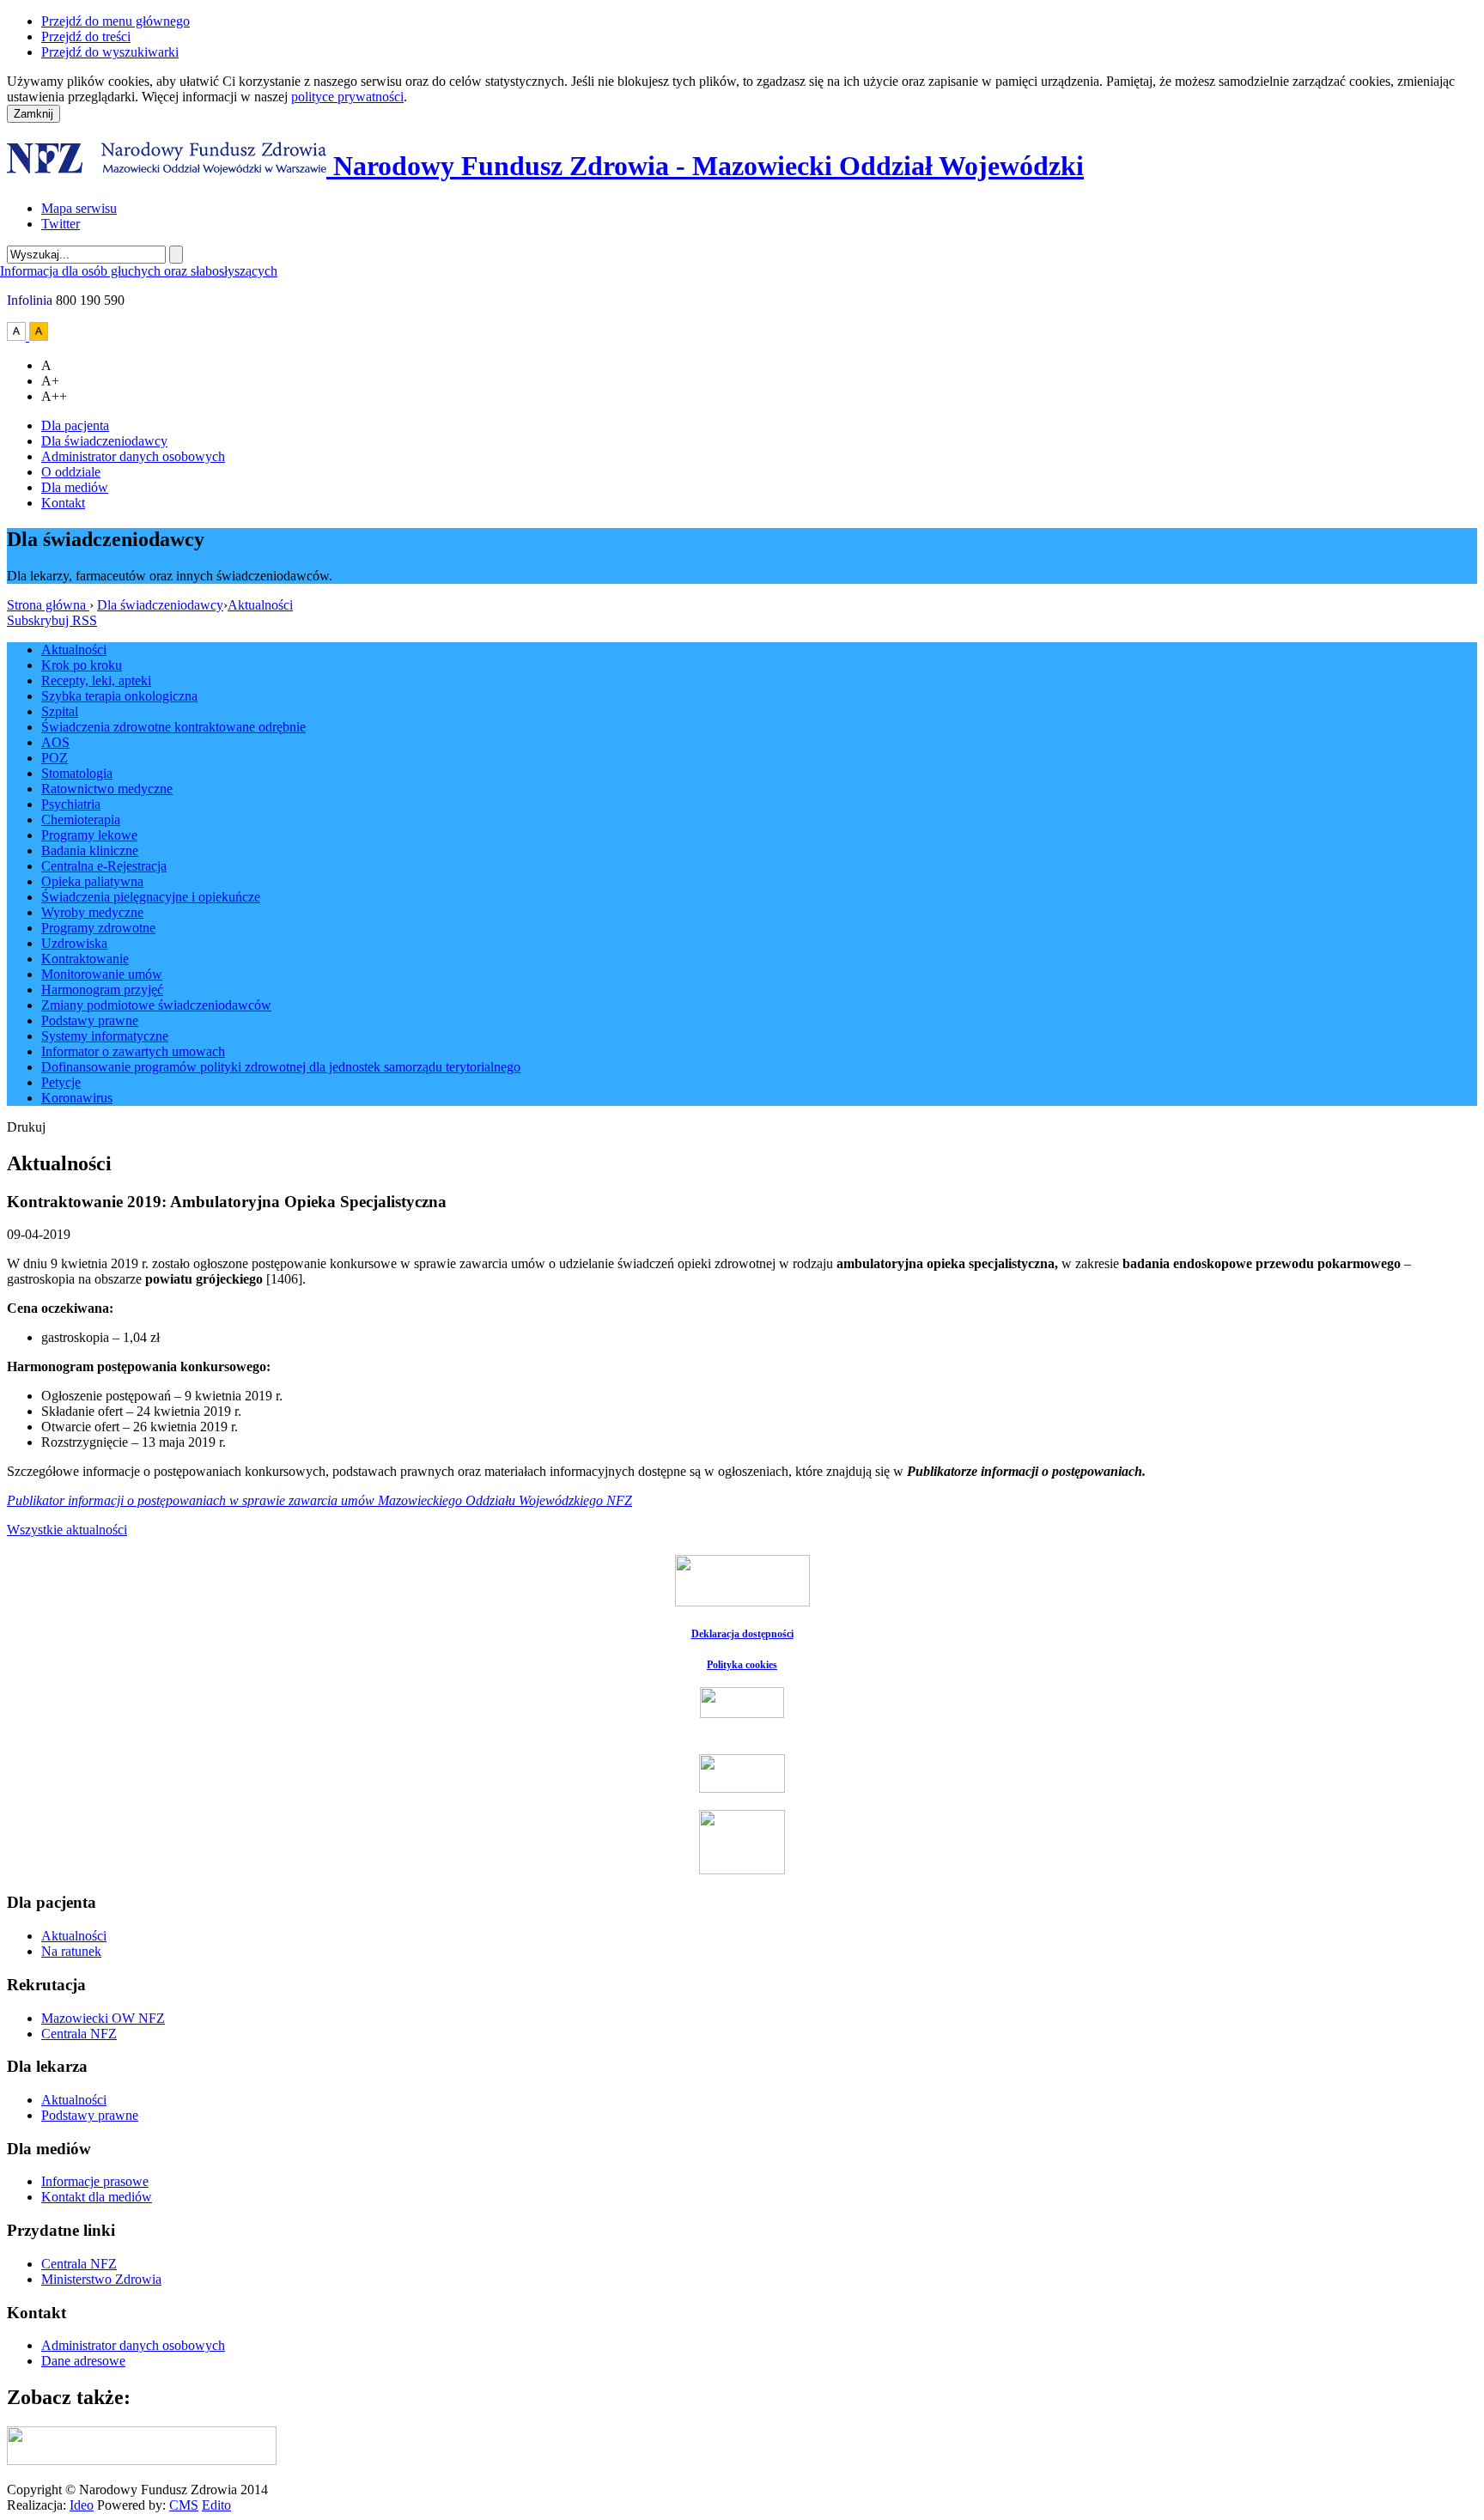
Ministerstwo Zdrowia (101, 2279)
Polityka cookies (742, 1665)
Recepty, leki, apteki (96, 680)
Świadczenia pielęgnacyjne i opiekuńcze (151, 897)
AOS (55, 742)
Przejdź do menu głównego (116, 21)
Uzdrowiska (74, 943)
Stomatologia (77, 773)
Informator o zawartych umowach (133, 1051)
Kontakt (63, 503)
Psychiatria (71, 804)
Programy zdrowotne (98, 928)
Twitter (61, 224)
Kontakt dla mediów (97, 2197)
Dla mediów (75, 487)
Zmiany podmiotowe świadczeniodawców (156, 1005)
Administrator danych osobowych (133, 456)
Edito (216, 2505)
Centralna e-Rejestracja (104, 866)
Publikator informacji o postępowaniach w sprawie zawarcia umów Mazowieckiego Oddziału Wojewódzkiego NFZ (319, 1500)
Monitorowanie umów (102, 974)
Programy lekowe (89, 835)
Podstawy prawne (90, 1020)
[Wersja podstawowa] (18, 336)
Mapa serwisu (79, 208)
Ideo (82, 2505)
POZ (55, 758)
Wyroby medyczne (92, 912)
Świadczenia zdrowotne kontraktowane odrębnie (173, 727)
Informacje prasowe (95, 2181)
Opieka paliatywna (92, 881)
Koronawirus (77, 1098)
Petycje (61, 1082)
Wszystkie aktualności (67, 1530)
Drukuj (26, 1127)
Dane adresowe (83, 2361)
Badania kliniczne (90, 850)
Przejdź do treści (86, 36)
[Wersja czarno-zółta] (39, 336)
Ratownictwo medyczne (107, 789)
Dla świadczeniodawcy (104, 441)
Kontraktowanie (85, 959)
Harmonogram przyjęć (102, 990)
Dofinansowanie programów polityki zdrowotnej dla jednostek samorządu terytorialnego (281, 1067)
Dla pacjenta (75, 425)
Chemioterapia (81, 820)
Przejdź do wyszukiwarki (110, 52)
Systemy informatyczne (105, 1036)
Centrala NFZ (79, 2034)
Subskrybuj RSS (52, 620)
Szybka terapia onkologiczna (119, 696)
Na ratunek (71, 1951)
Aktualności (260, 605)
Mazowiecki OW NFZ (103, 2018)
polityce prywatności (347, 97)
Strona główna (48, 605)
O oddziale (71, 472)
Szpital (60, 711)
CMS (184, 2505)
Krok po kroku (82, 665)
